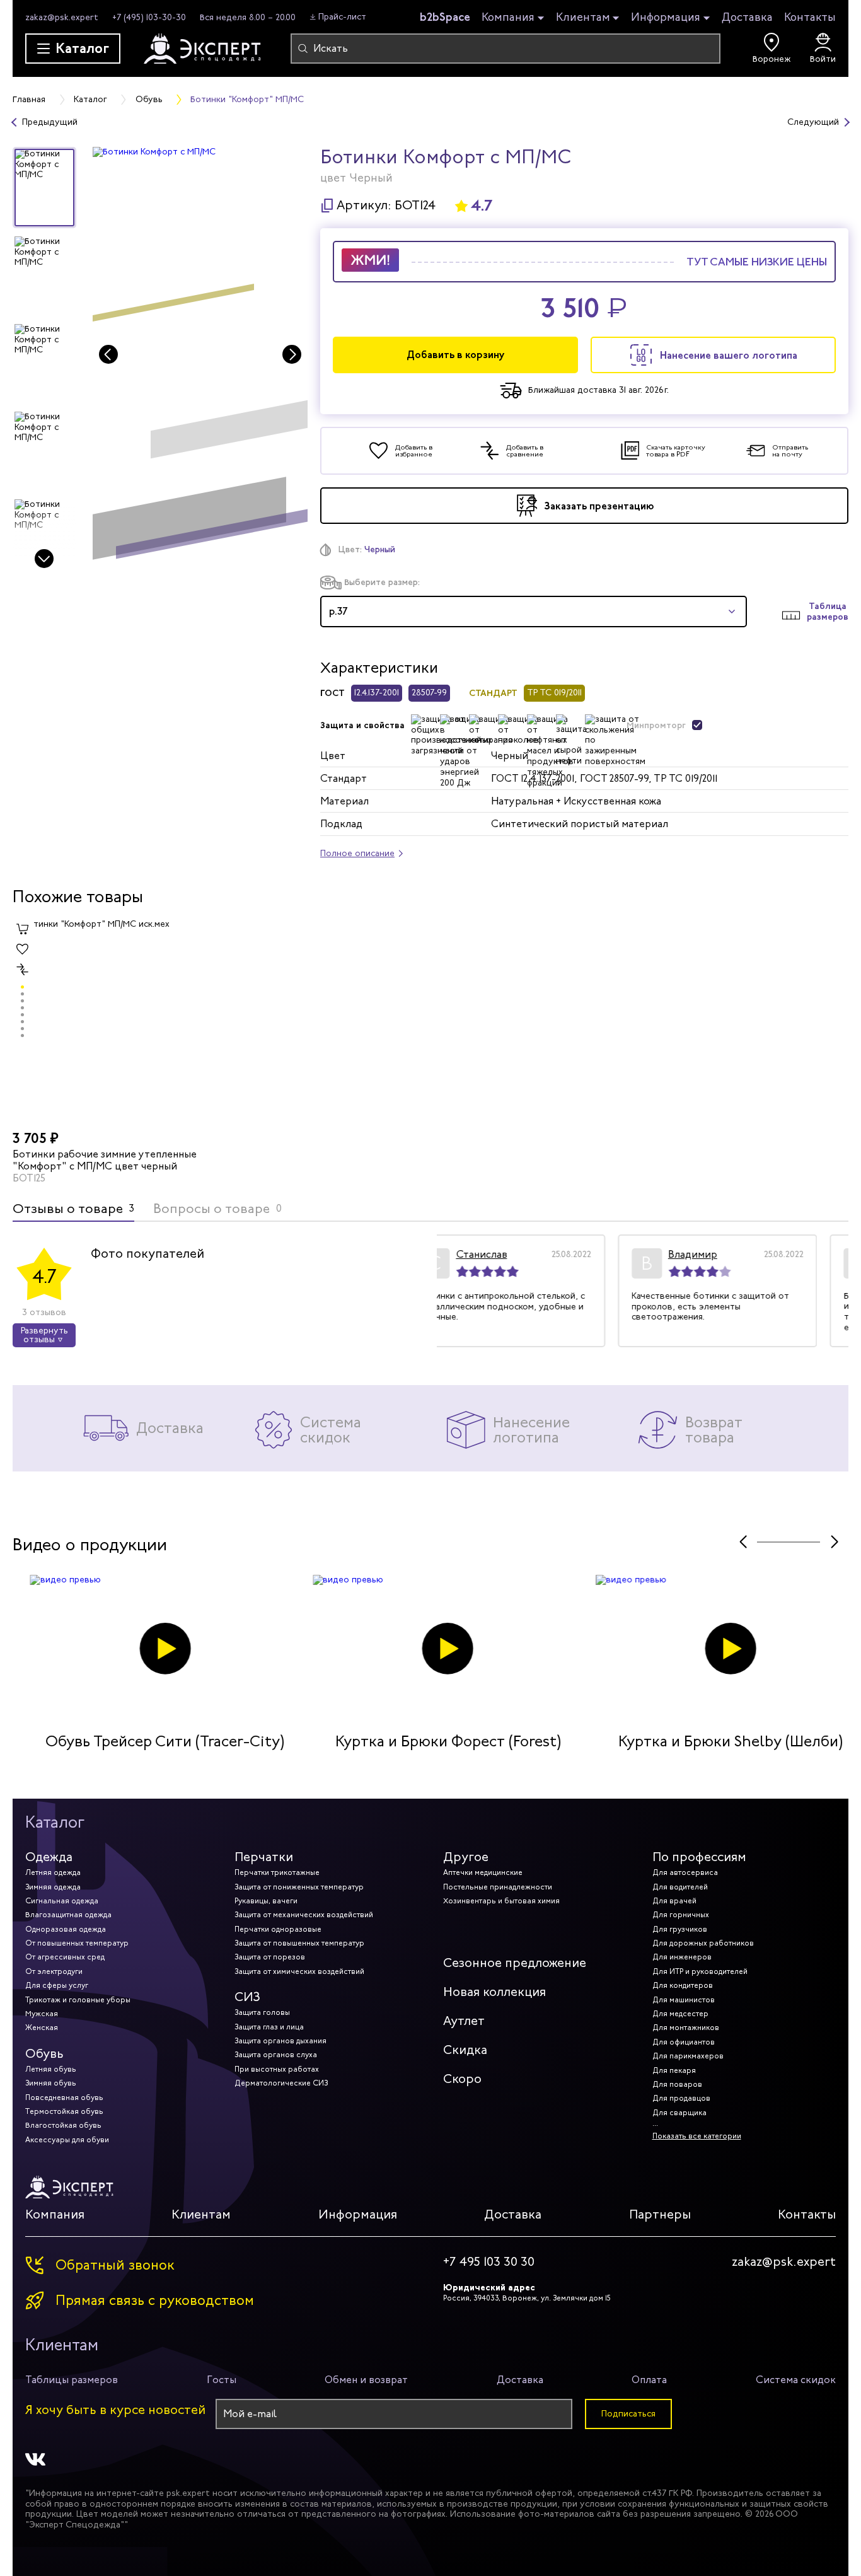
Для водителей (680, 1887)
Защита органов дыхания (280, 2041)
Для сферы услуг (57, 1985)
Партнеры (660, 2214)
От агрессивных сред (65, 1957)
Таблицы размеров (72, 2380)
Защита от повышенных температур (299, 1943)
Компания (508, 18)
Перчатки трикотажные (277, 1872)
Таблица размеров (828, 612)
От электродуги (54, 1971)
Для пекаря (674, 2070)
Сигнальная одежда (62, 1901)
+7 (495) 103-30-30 (149, 17)
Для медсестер (680, 2014)
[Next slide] (44, 559)
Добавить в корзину (456, 355)
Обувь (44, 2054)
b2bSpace (445, 17)
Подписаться (628, 2414)
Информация (666, 18)
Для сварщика (679, 2113)
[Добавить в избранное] (23, 949)
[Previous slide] (108, 354)
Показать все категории (697, 2136)
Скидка (465, 2050)
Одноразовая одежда (66, 1929)
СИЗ (247, 1997)
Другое (466, 1857)
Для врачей (674, 1901)
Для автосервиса (685, 1872)
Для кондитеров (683, 1985)
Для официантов (684, 2042)
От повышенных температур (77, 1943)
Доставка (747, 17)
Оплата (649, 2380)
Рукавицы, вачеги (266, 1901)
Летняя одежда (53, 1872)
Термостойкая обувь (64, 2111)
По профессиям (699, 1857)
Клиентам (583, 18)
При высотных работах (277, 2069)
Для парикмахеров (688, 2056)
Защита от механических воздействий (304, 1915)
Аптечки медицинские (483, 1872)
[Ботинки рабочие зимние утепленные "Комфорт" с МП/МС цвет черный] (111, 1022)
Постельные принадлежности (498, 1887)
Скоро (462, 2079)
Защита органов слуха (276, 2055)
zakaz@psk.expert (62, 17)
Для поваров (677, 2084)
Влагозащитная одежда (68, 1915)
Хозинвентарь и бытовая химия (501, 1901)
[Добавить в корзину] (23, 929)
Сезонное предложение (515, 1963)
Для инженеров (682, 1957)
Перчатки (264, 1857)
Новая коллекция (494, 1992)
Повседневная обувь (64, 2097)
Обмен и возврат (366, 2380)
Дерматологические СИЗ (281, 2083)
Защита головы (262, 2012)
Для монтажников (686, 2028)
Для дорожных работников (703, 1943)
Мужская (42, 2014)
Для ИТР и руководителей (700, 1971)
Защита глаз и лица (269, 2027)
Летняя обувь (51, 2069)
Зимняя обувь (51, 2083)
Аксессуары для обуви (67, 2140)
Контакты (810, 17)
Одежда (49, 1857)
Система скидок (796, 2380)
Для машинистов (684, 2000)
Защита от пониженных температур (299, 1887)
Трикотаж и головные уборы (78, 2000)
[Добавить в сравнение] (23, 970)
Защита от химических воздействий (299, 1971)
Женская (42, 2028)
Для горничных (681, 1915)
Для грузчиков (680, 1929)
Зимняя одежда (53, 1887)
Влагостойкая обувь (63, 2125)
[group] (200, 359)
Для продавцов (681, 2098)
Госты (222, 2380)
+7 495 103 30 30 (489, 2262)
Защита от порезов (270, 1957)
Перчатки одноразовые (278, 1929)
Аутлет (464, 2021)
